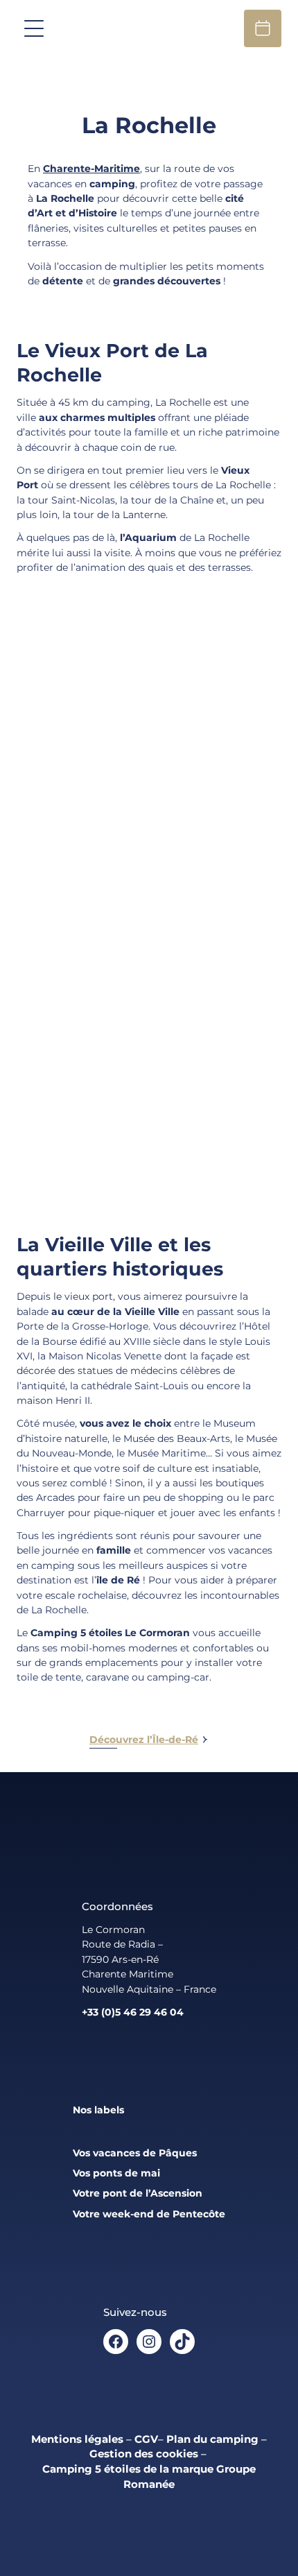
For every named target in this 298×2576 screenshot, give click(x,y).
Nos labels (98, 2110)
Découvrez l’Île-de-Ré (144, 1740)
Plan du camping (212, 2439)
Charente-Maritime (91, 169)
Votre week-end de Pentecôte (149, 2214)
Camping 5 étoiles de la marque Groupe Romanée (149, 2477)
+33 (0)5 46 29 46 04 (133, 2012)
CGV (146, 2439)
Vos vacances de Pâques (135, 2153)
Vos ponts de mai (116, 2173)
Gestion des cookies (144, 2454)
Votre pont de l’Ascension (138, 2193)
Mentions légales (77, 2439)
